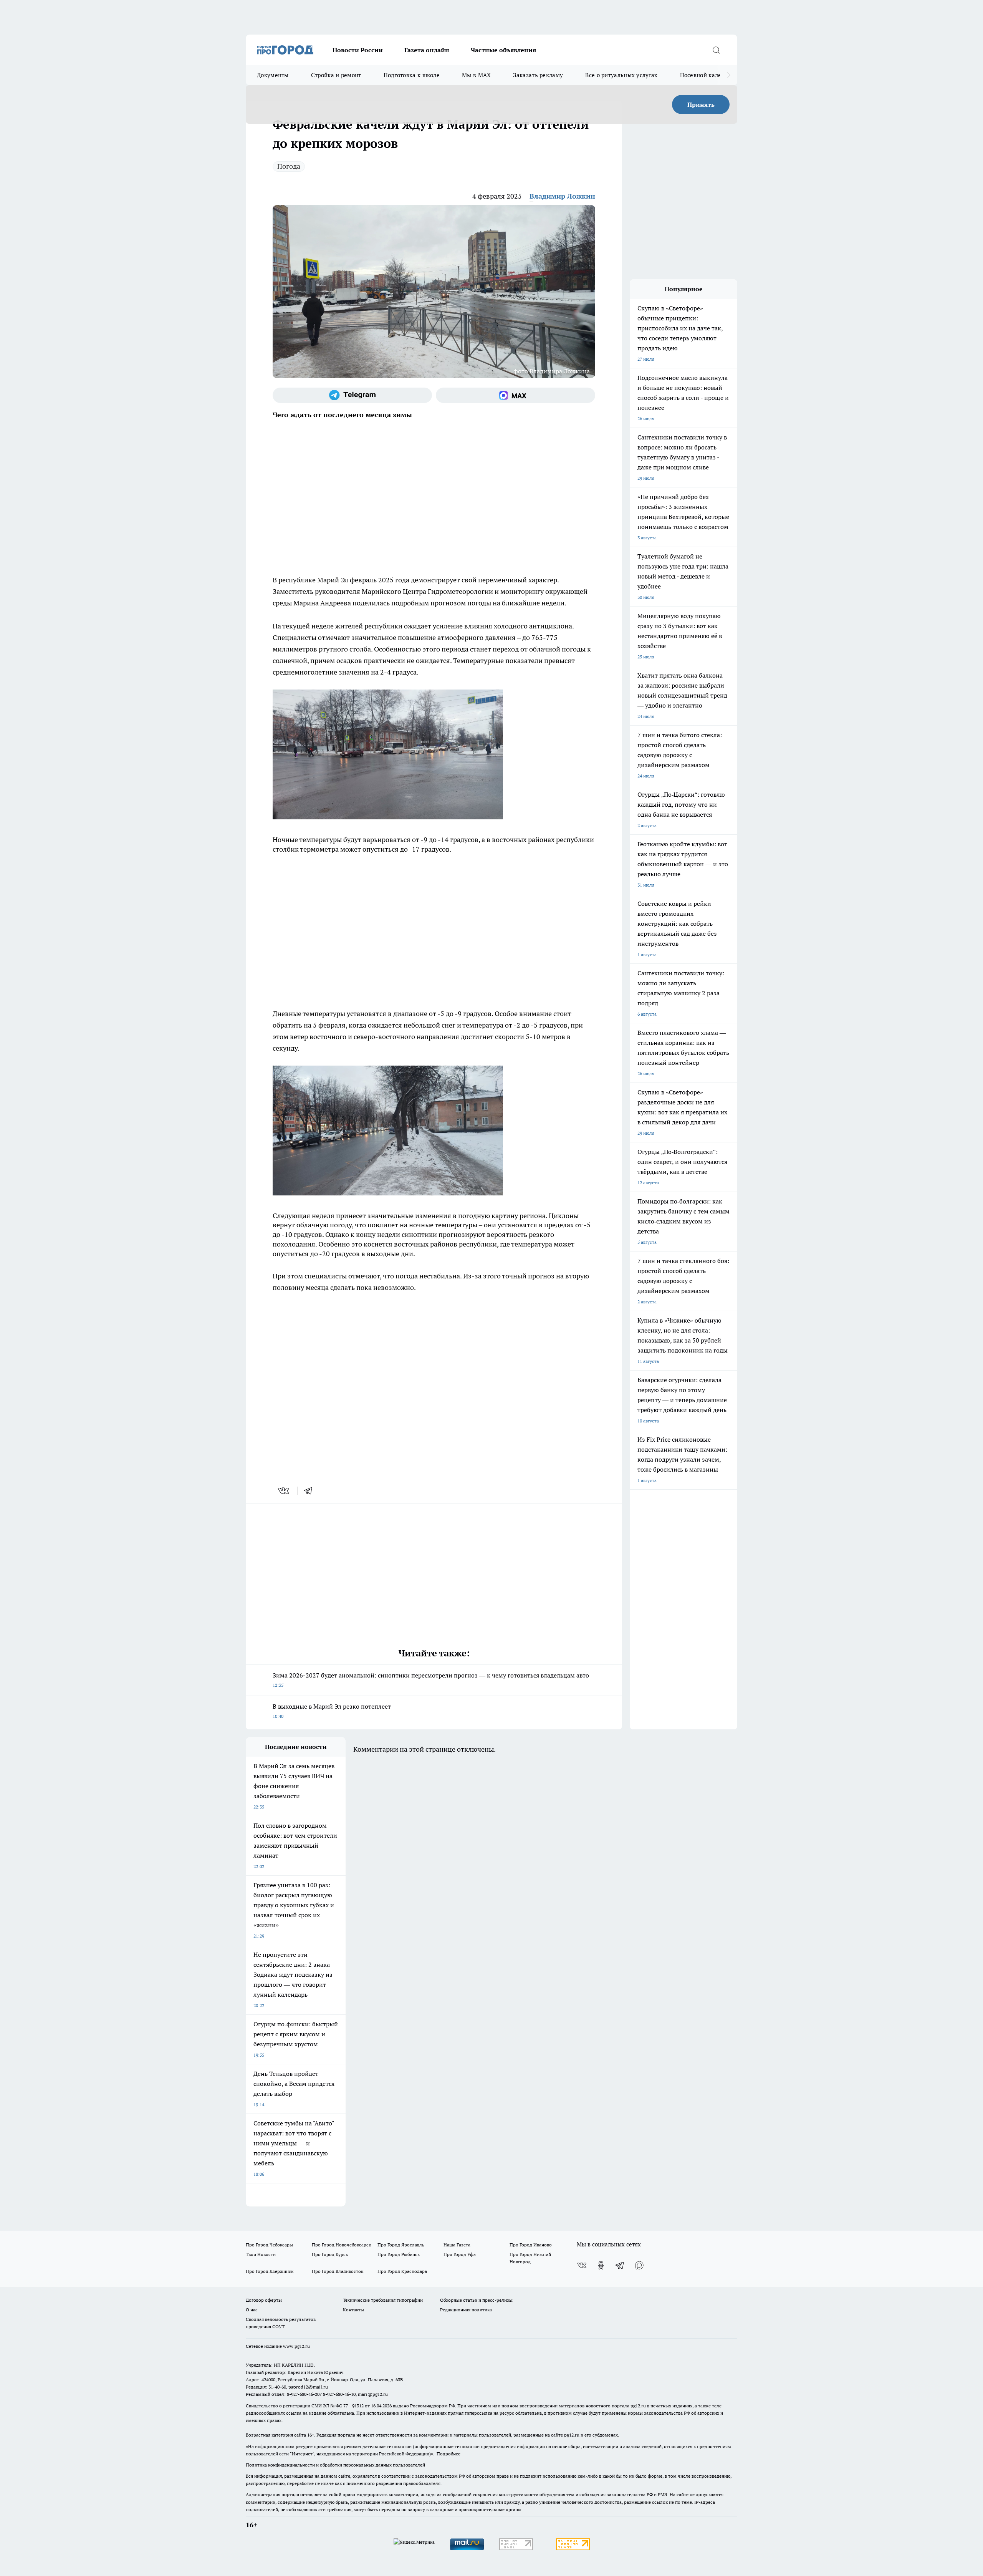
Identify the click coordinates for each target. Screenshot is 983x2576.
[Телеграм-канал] (352, 395)
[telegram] (311, 1491)
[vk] (284, 1491)
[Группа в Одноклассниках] (601, 2265)
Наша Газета (457, 2245)
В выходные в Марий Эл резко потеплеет (332, 1711)
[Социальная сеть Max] (515, 395)
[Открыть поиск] (716, 50)
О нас (252, 2310)
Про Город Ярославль (401, 2245)
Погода (289, 166)
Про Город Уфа (460, 2254)
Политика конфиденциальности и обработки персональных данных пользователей (335, 2465)
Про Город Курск (330, 2254)
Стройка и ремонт (336, 75)
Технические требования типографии (383, 2300)
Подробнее (448, 2454)
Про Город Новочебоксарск (341, 2245)
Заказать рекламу (538, 75)
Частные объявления (503, 50)
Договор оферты (264, 2300)
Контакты (353, 2310)
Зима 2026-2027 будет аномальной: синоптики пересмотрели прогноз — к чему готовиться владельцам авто (431, 1680)
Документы (273, 75)
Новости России (358, 50)
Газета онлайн (427, 50)
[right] (729, 75)
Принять (701, 104)
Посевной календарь (709, 75)
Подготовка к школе (412, 75)
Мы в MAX (476, 75)
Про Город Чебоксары (269, 2245)
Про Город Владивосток (338, 2271)
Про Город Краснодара (402, 2271)
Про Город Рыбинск (399, 2254)
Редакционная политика (466, 2310)
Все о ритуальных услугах (621, 75)
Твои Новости (261, 2254)
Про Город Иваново (531, 2245)
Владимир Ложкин (562, 196)
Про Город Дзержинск (270, 2271)
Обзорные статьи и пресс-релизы (476, 2300)
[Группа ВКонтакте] (582, 2265)
